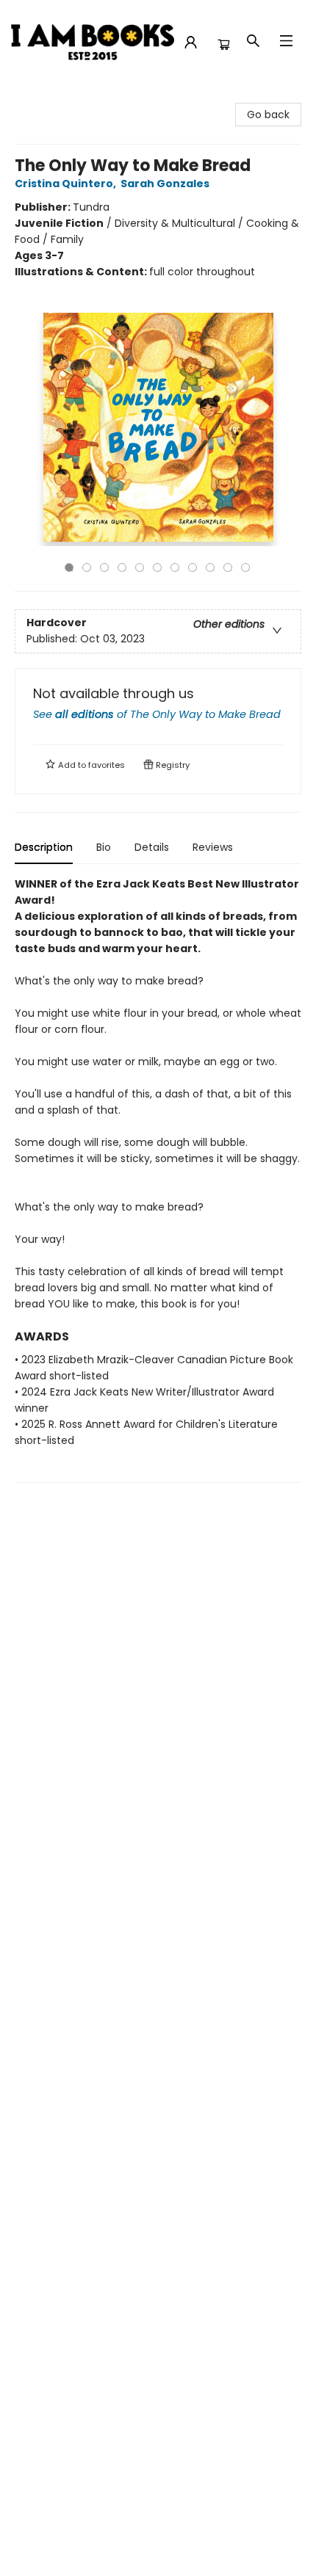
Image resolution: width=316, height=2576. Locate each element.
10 (228, 567)
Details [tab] (152, 847)
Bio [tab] (104, 847)
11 (245, 567)
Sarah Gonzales (165, 184)
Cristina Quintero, (67, 184)
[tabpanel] (158, 1179)
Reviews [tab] (213, 847)
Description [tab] (44, 847)
